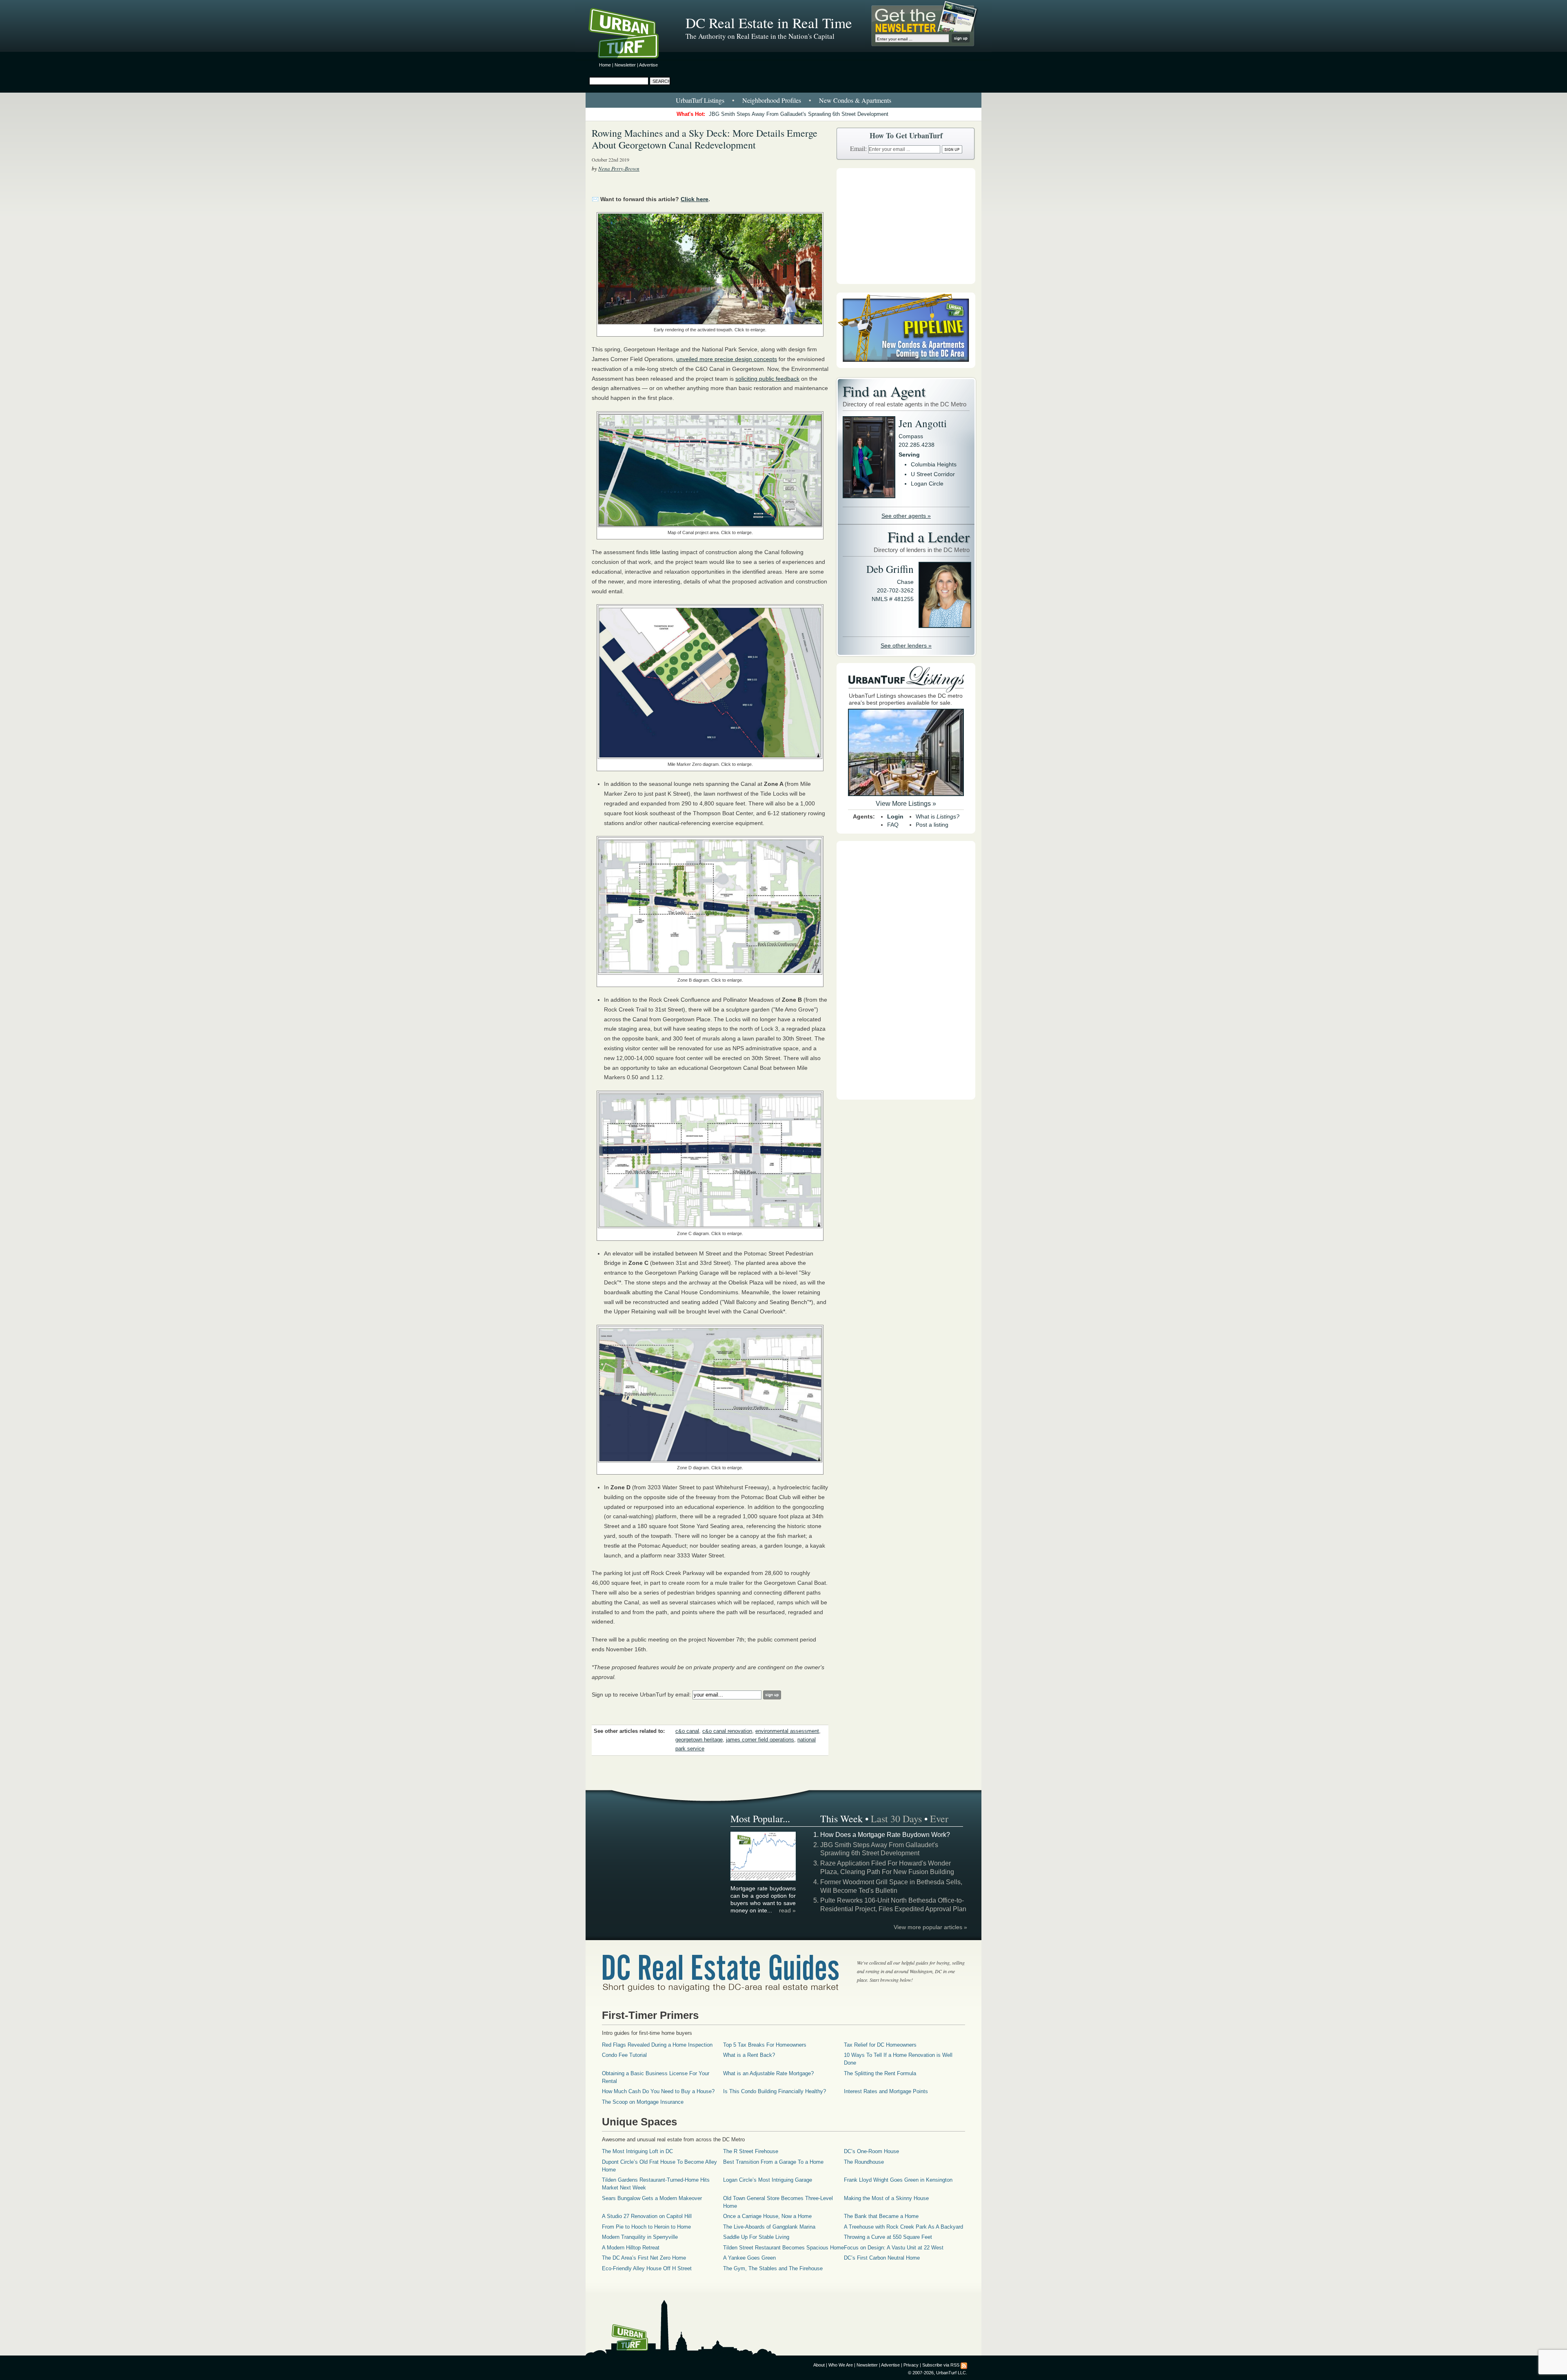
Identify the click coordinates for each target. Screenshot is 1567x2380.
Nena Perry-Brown (619, 169)
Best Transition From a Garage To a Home (773, 2162)
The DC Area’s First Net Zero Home (644, 2258)
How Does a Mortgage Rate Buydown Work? (885, 1835)
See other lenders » (906, 645)
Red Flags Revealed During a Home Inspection (657, 2045)
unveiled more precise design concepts (727, 359)
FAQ (893, 825)
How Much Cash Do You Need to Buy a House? (658, 2091)
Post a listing (932, 825)
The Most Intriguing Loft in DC (637, 2151)
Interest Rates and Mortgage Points (886, 2091)
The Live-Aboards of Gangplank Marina (769, 2227)
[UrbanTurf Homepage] (630, 35)
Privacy (911, 2365)
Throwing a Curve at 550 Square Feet (888, 2237)
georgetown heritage (699, 1740)
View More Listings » (906, 804)
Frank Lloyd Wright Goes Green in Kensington (898, 2180)
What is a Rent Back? (749, 2055)
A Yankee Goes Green (749, 2258)
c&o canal (687, 1731)
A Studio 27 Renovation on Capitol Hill (647, 2216)
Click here (695, 199)
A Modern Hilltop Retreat (631, 2248)
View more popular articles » (930, 1927)
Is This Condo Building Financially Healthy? (775, 2091)
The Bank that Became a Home (881, 2216)
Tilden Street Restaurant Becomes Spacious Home (783, 2248)
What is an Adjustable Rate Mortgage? (768, 2073)
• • (783, 100)
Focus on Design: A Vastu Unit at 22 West (894, 2248)
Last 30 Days (896, 1819)
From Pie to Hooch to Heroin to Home (646, 2227)
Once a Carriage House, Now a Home (767, 2216)
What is (938, 816)
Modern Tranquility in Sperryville (640, 2237)
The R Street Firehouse (751, 2151)
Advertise (648, 65)
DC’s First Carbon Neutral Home (882, 2258)
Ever (939, 1819)
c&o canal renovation (727, 1731)
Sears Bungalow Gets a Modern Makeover (652, 2198)
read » (787, 1910)
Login (895, 816)
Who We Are (841, 2365)
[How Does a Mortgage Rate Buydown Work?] (764, 1879)
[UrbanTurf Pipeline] (906, 366)
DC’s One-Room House (871, 2151)
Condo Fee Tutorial (624, 2055)
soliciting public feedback (767, 379)
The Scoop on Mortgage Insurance (643, 2102)
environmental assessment (787, 1731)
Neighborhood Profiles (772, 100)
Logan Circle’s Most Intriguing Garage (768, 2180)
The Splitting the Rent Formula (880, 2073)
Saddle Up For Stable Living (756, 2237)
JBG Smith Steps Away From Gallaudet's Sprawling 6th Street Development (799, 114)
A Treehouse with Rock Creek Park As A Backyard (903, 2227)
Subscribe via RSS (941, 2365)
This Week (841, 1819)
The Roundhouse (864, 2162)
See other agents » (906, 516)
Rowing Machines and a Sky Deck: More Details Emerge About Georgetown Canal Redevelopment (705, 139)
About (819, 2365)
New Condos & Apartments (855, 100)
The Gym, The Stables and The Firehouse (773, 2268)
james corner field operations (760, 1740)
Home (605, 65)
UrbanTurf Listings (700, 100)
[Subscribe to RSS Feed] (964, 2365)
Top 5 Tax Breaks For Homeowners (765, 2045)
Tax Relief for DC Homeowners (880, 2045)
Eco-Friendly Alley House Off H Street (647, 2268)
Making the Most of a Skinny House (886, 2198)
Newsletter (625, 65)
